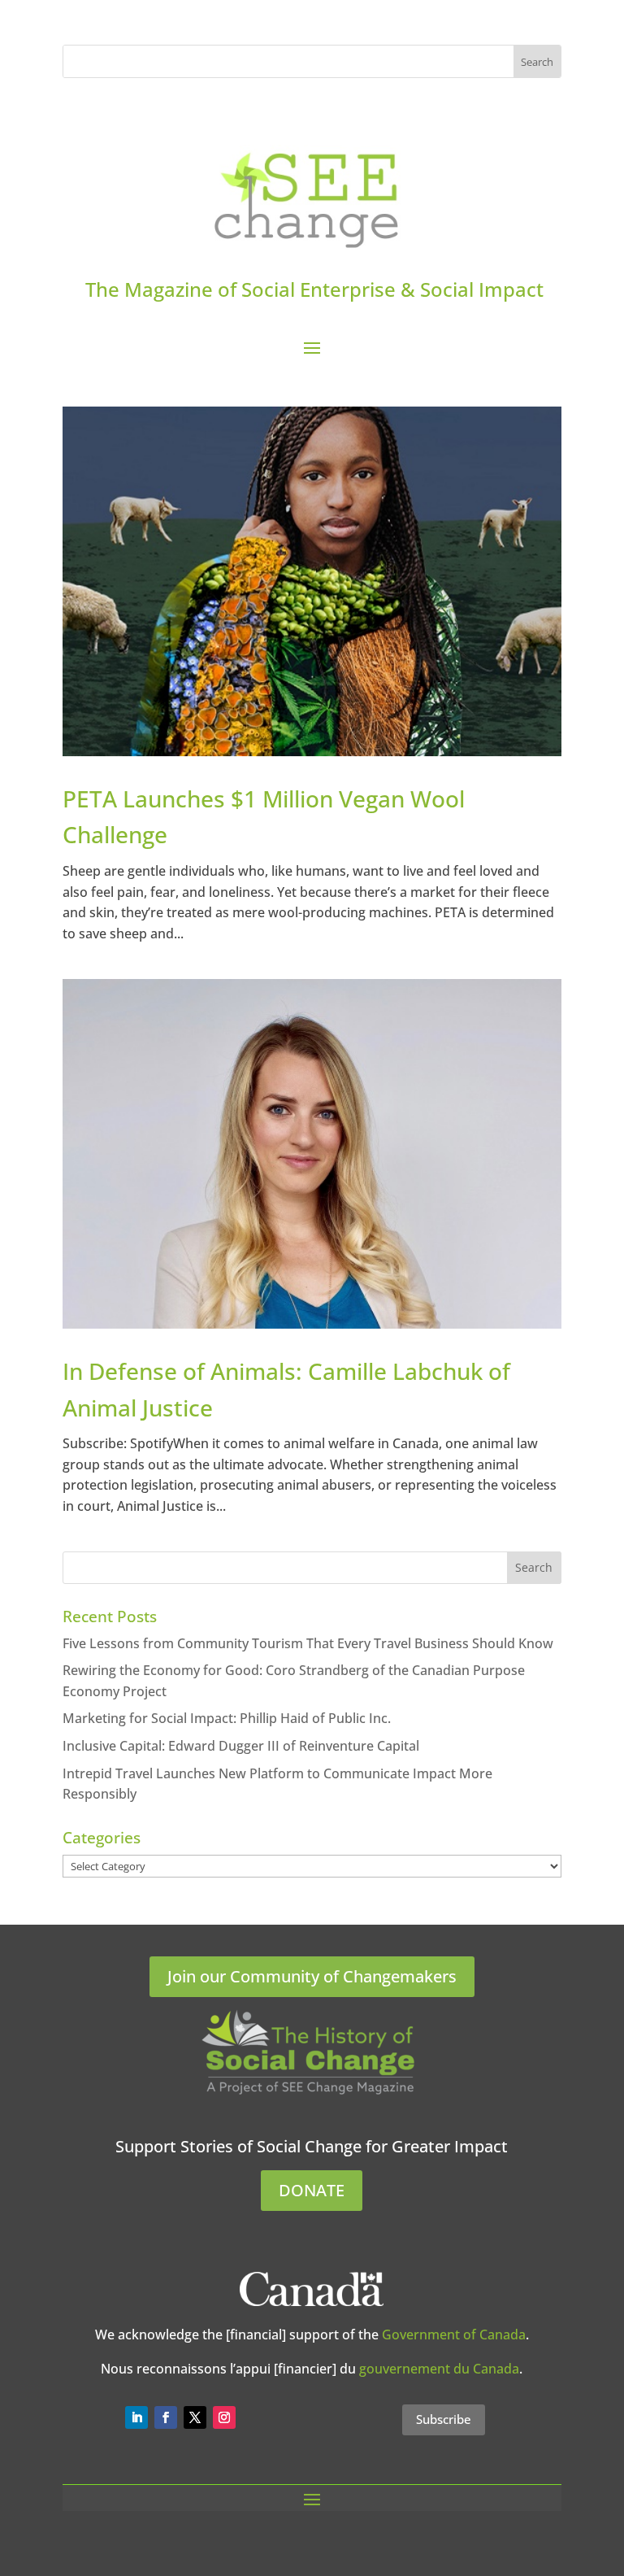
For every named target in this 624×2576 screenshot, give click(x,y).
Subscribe (444, 2419)
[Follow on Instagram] (224, 2417)
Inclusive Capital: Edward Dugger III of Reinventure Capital (241, 1746)
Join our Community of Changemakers (312, 1976)
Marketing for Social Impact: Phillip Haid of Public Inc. (227, 1718)
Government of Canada (454, 2334)
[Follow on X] (195, 2417)
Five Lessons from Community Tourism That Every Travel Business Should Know (308, 1643)
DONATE (312, 2190)
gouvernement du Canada (439, 2369)
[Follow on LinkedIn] (136, 2417)
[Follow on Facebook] (166, 2417)
